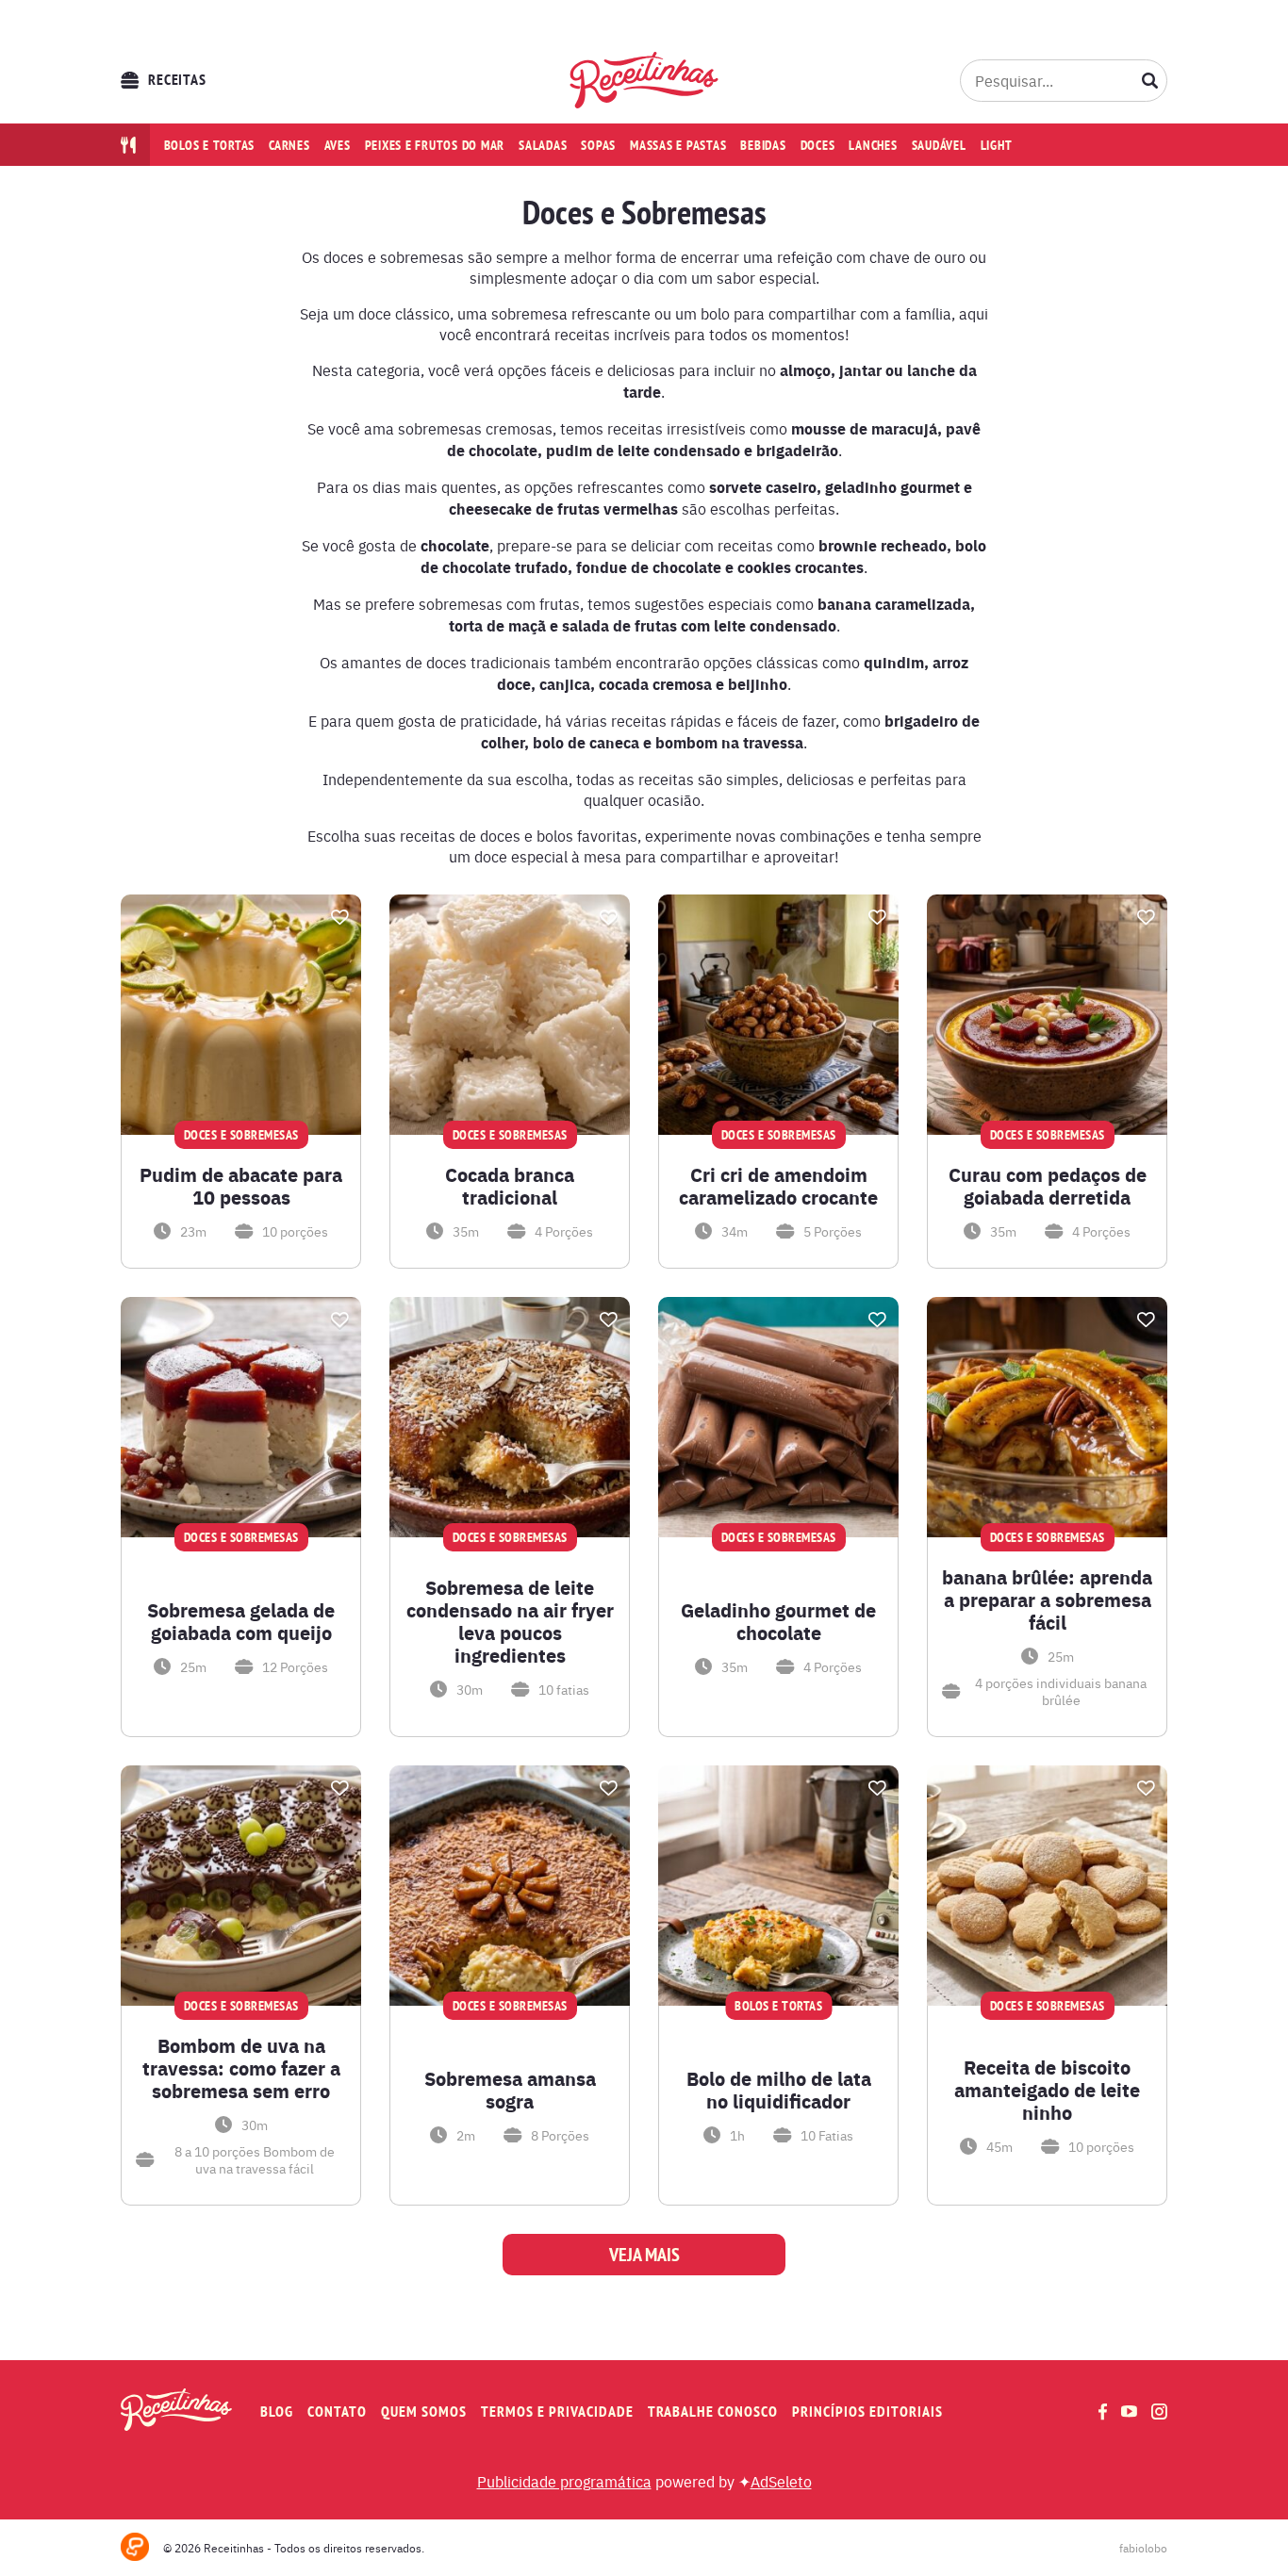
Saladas (543, 145)
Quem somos (424, 2412)
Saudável (939, 145)
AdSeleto (781, 2481)
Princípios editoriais (867, 2412)
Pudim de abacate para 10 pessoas (241, 1186)
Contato (337, 2412)
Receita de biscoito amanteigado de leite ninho (1047, 2090)
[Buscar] (1150, 80)
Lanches (873, 145)
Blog (277, 2412)
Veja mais (644, 2255)
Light (997, 145)
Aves (338, 145)
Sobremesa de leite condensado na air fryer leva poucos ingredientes (510, 1621)
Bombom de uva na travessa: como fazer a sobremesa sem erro (241, 2068)
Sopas (598, 145)
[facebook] (1103, 2412)
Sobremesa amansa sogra (510, 2090)
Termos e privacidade (557, 2412)
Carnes (289, 145)
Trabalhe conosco (713, 2412)
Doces (818, 145)
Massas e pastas (678, 145)
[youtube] (1129, 2411)
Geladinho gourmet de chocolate (778, 1621)
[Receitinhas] (644, 80)
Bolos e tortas (210, 145)
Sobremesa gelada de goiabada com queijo (241, 1621)
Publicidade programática (564, 2481)
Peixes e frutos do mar (435, 145)
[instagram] (1159, 2412)
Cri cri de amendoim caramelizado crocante (778, 1186)
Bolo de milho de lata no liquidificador (779, 2090)
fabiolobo (1143, 2548)
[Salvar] (339, 917)
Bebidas (763, 145)
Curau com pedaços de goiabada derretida (1048, 1186)
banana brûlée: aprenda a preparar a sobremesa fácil (1047, 1600)
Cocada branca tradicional (510, 1186)
